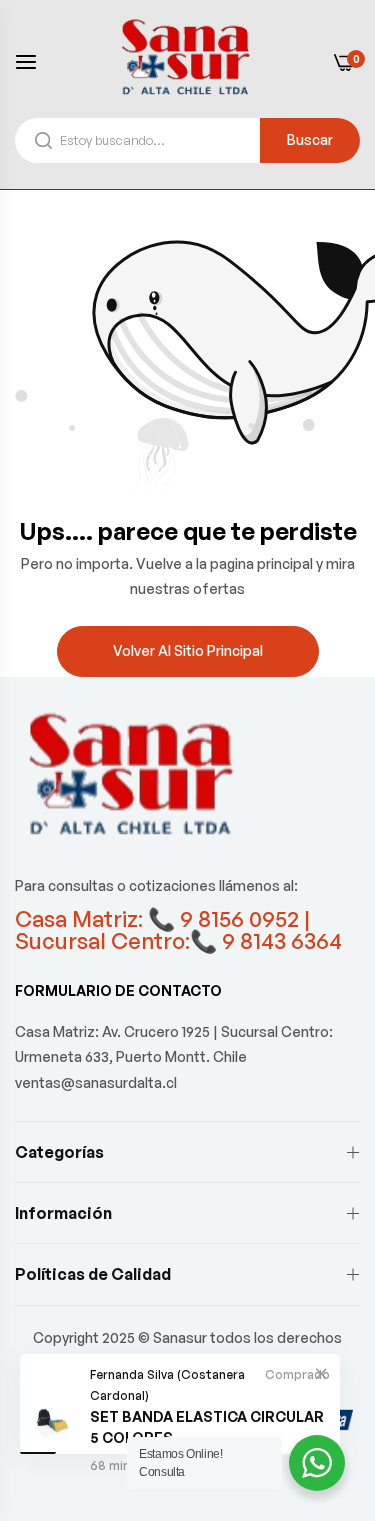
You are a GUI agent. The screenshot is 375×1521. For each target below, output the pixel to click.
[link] (321, 1373)
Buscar (310, 139)
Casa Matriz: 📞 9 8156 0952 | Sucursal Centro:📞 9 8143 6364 (178, 929)
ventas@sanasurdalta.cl (96, 1082)
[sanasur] (188, 61)
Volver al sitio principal (188, 650)
